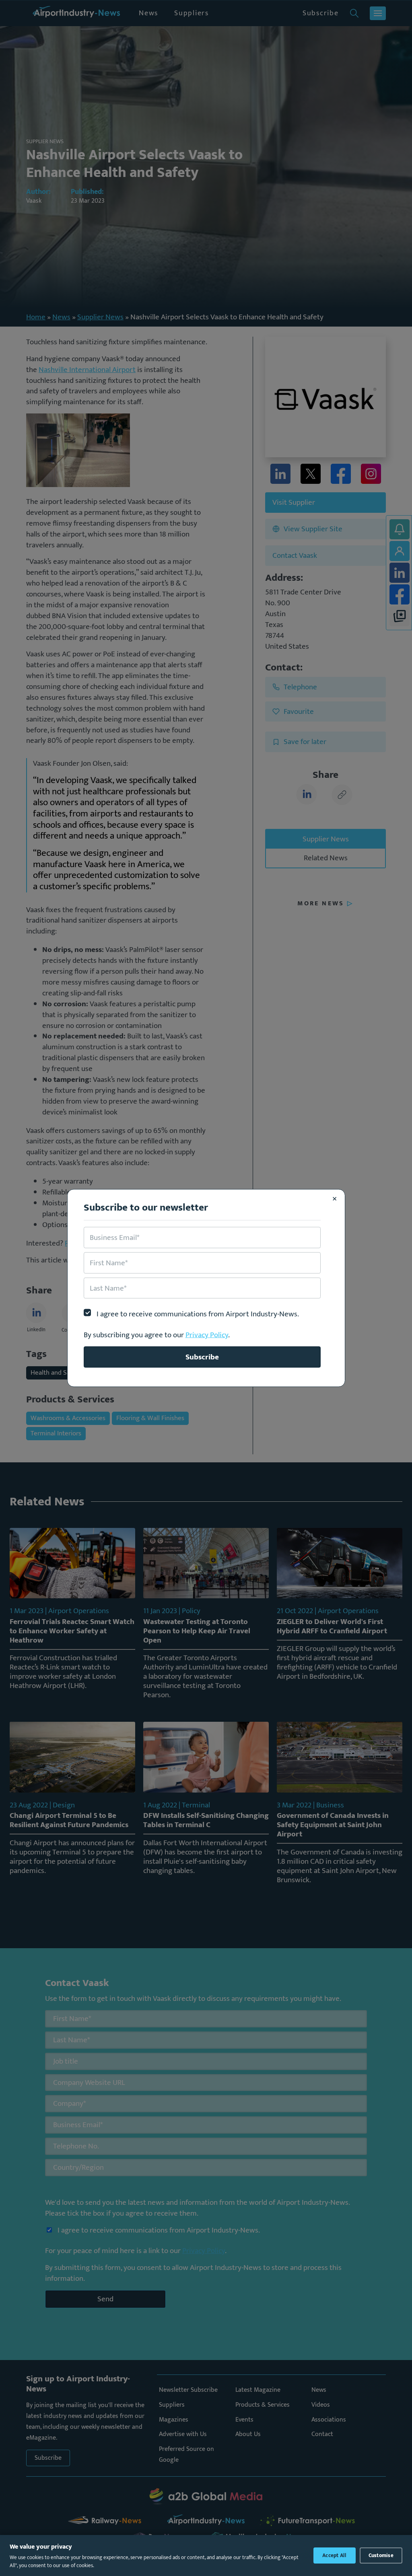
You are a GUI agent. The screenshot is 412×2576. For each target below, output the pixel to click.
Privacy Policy (207, 1335)
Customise (381, 2555)
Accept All (335, 2555)
